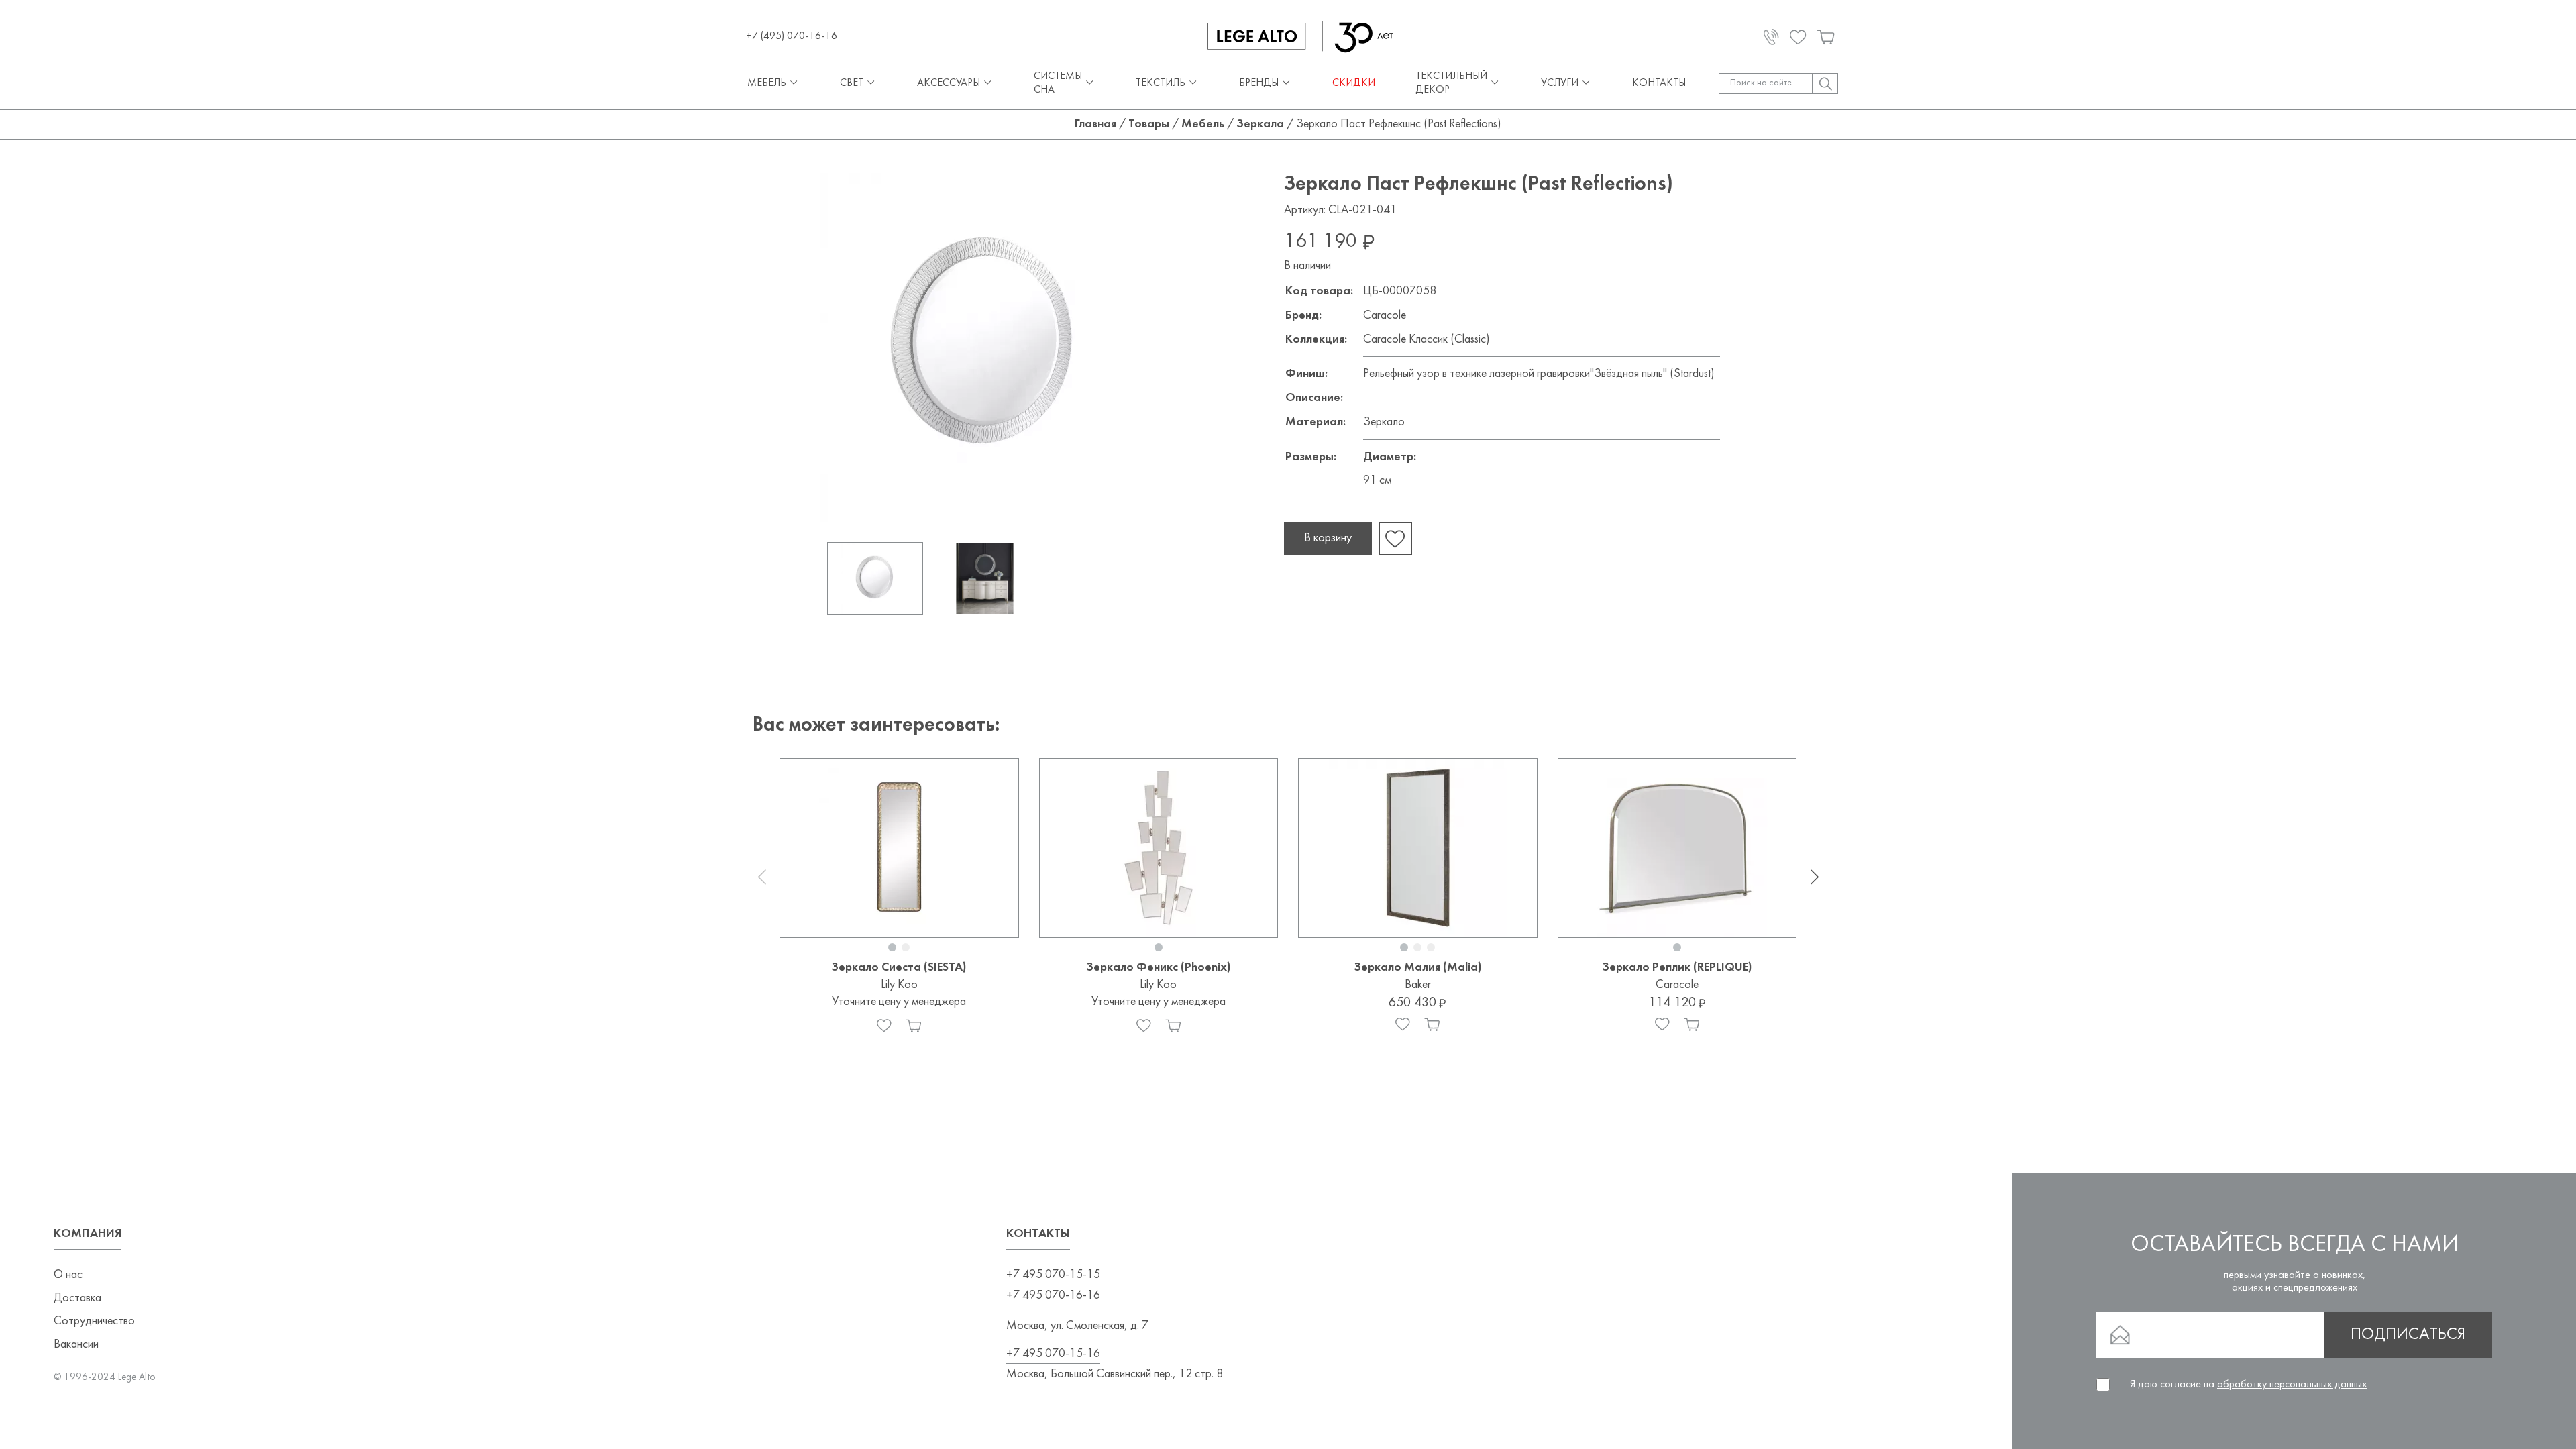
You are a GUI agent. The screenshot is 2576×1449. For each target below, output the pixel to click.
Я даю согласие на (2248, 1385)
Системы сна (1058, 83)
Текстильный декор (1451, 83)
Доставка (77, 1298)
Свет (852, 83)
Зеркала (1260, 124)
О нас (68, 1275)
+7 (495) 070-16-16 (792, 36)
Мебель (767, 83)
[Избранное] (884, 1026)
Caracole (1385, 316)
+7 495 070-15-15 (1053, 1275)
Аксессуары (949, 83)
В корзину (1328, 538)
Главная (1095, 124)
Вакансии (76, 1345)
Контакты (1659, 83)
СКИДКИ (1354, 83)
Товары (1149, 124)
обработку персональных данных (2292, 1385)
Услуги (1560, 83)
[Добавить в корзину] (914, 1026)
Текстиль (1161, 83)
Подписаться (2408, 1335)
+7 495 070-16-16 (1053, 1296)
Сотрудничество (94, 1321)
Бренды (1259, 83)
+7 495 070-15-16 (1053, 1354)
